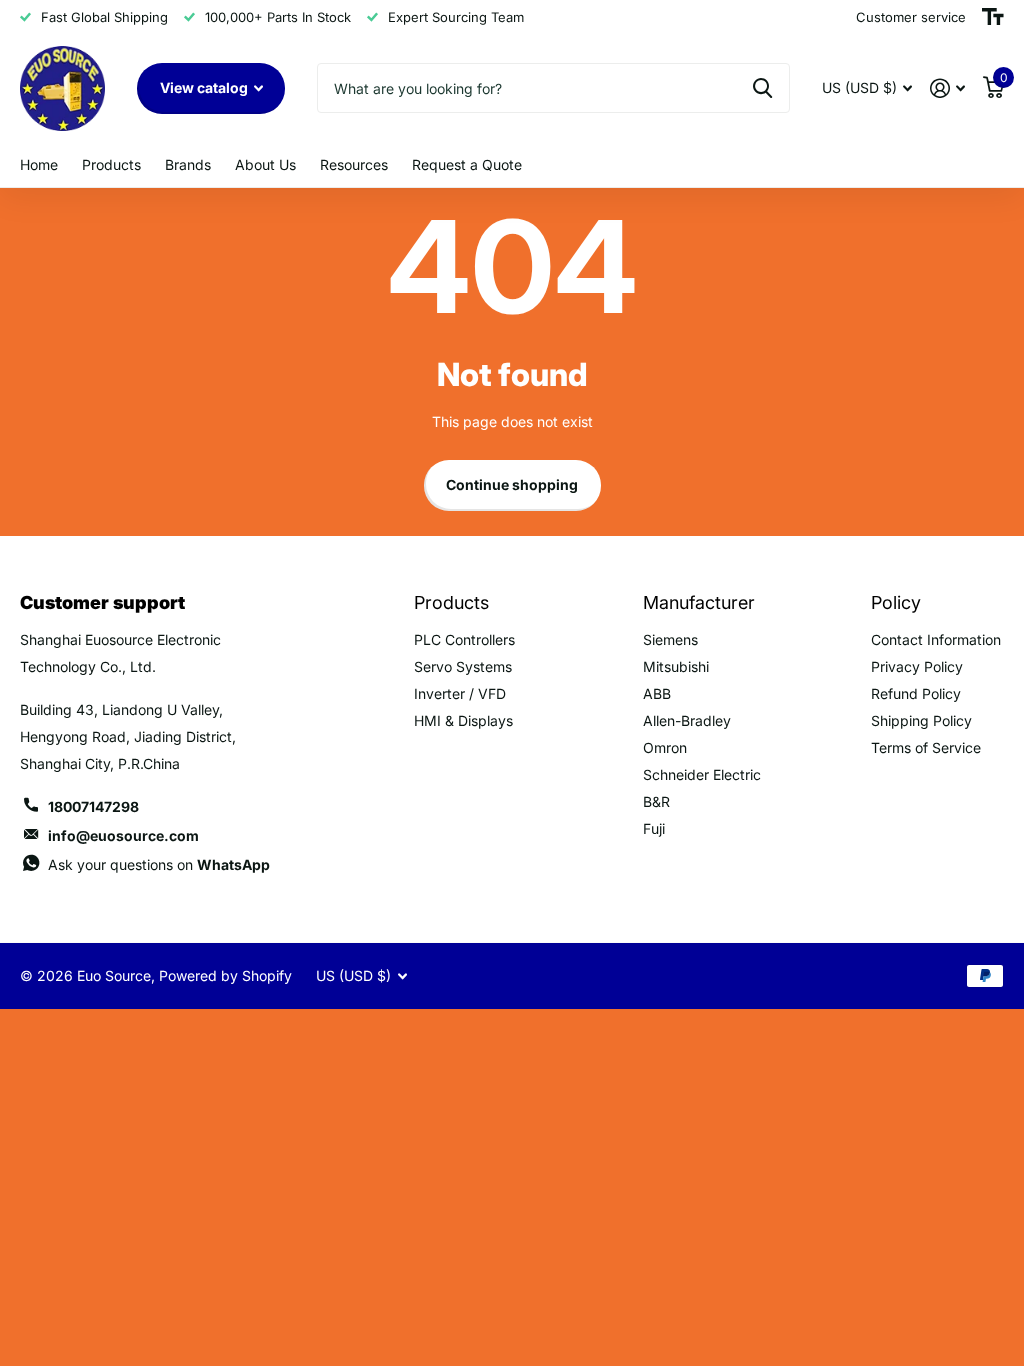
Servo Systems (463, 666)
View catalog (205, 87)
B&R (656, 801)
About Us (265, 164)
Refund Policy (916, 693)
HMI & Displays (463, 720)
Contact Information (936, 639)
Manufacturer (699, 602)
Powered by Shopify (225, 975)
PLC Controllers (464, 639)
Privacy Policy (917, 666)
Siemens (670, 639)
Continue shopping (512, 484)
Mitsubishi (676, 666)
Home (39, 164)
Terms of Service (926, 747)
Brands (188, 164)
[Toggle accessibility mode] (993, 17)
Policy (896, 602)
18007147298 (93, 806)
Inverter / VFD (460, 693)
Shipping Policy (921, 720)
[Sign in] (947, 88)
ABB (657, 693)
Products (111, 164)
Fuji (654, 828)
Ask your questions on (159, 864)
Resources (354, 164)
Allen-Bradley (687, 720)
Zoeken (762, 88)
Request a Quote (467, 164)
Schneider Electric (702, 774)
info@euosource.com (123, 835)
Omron (665, 747)
